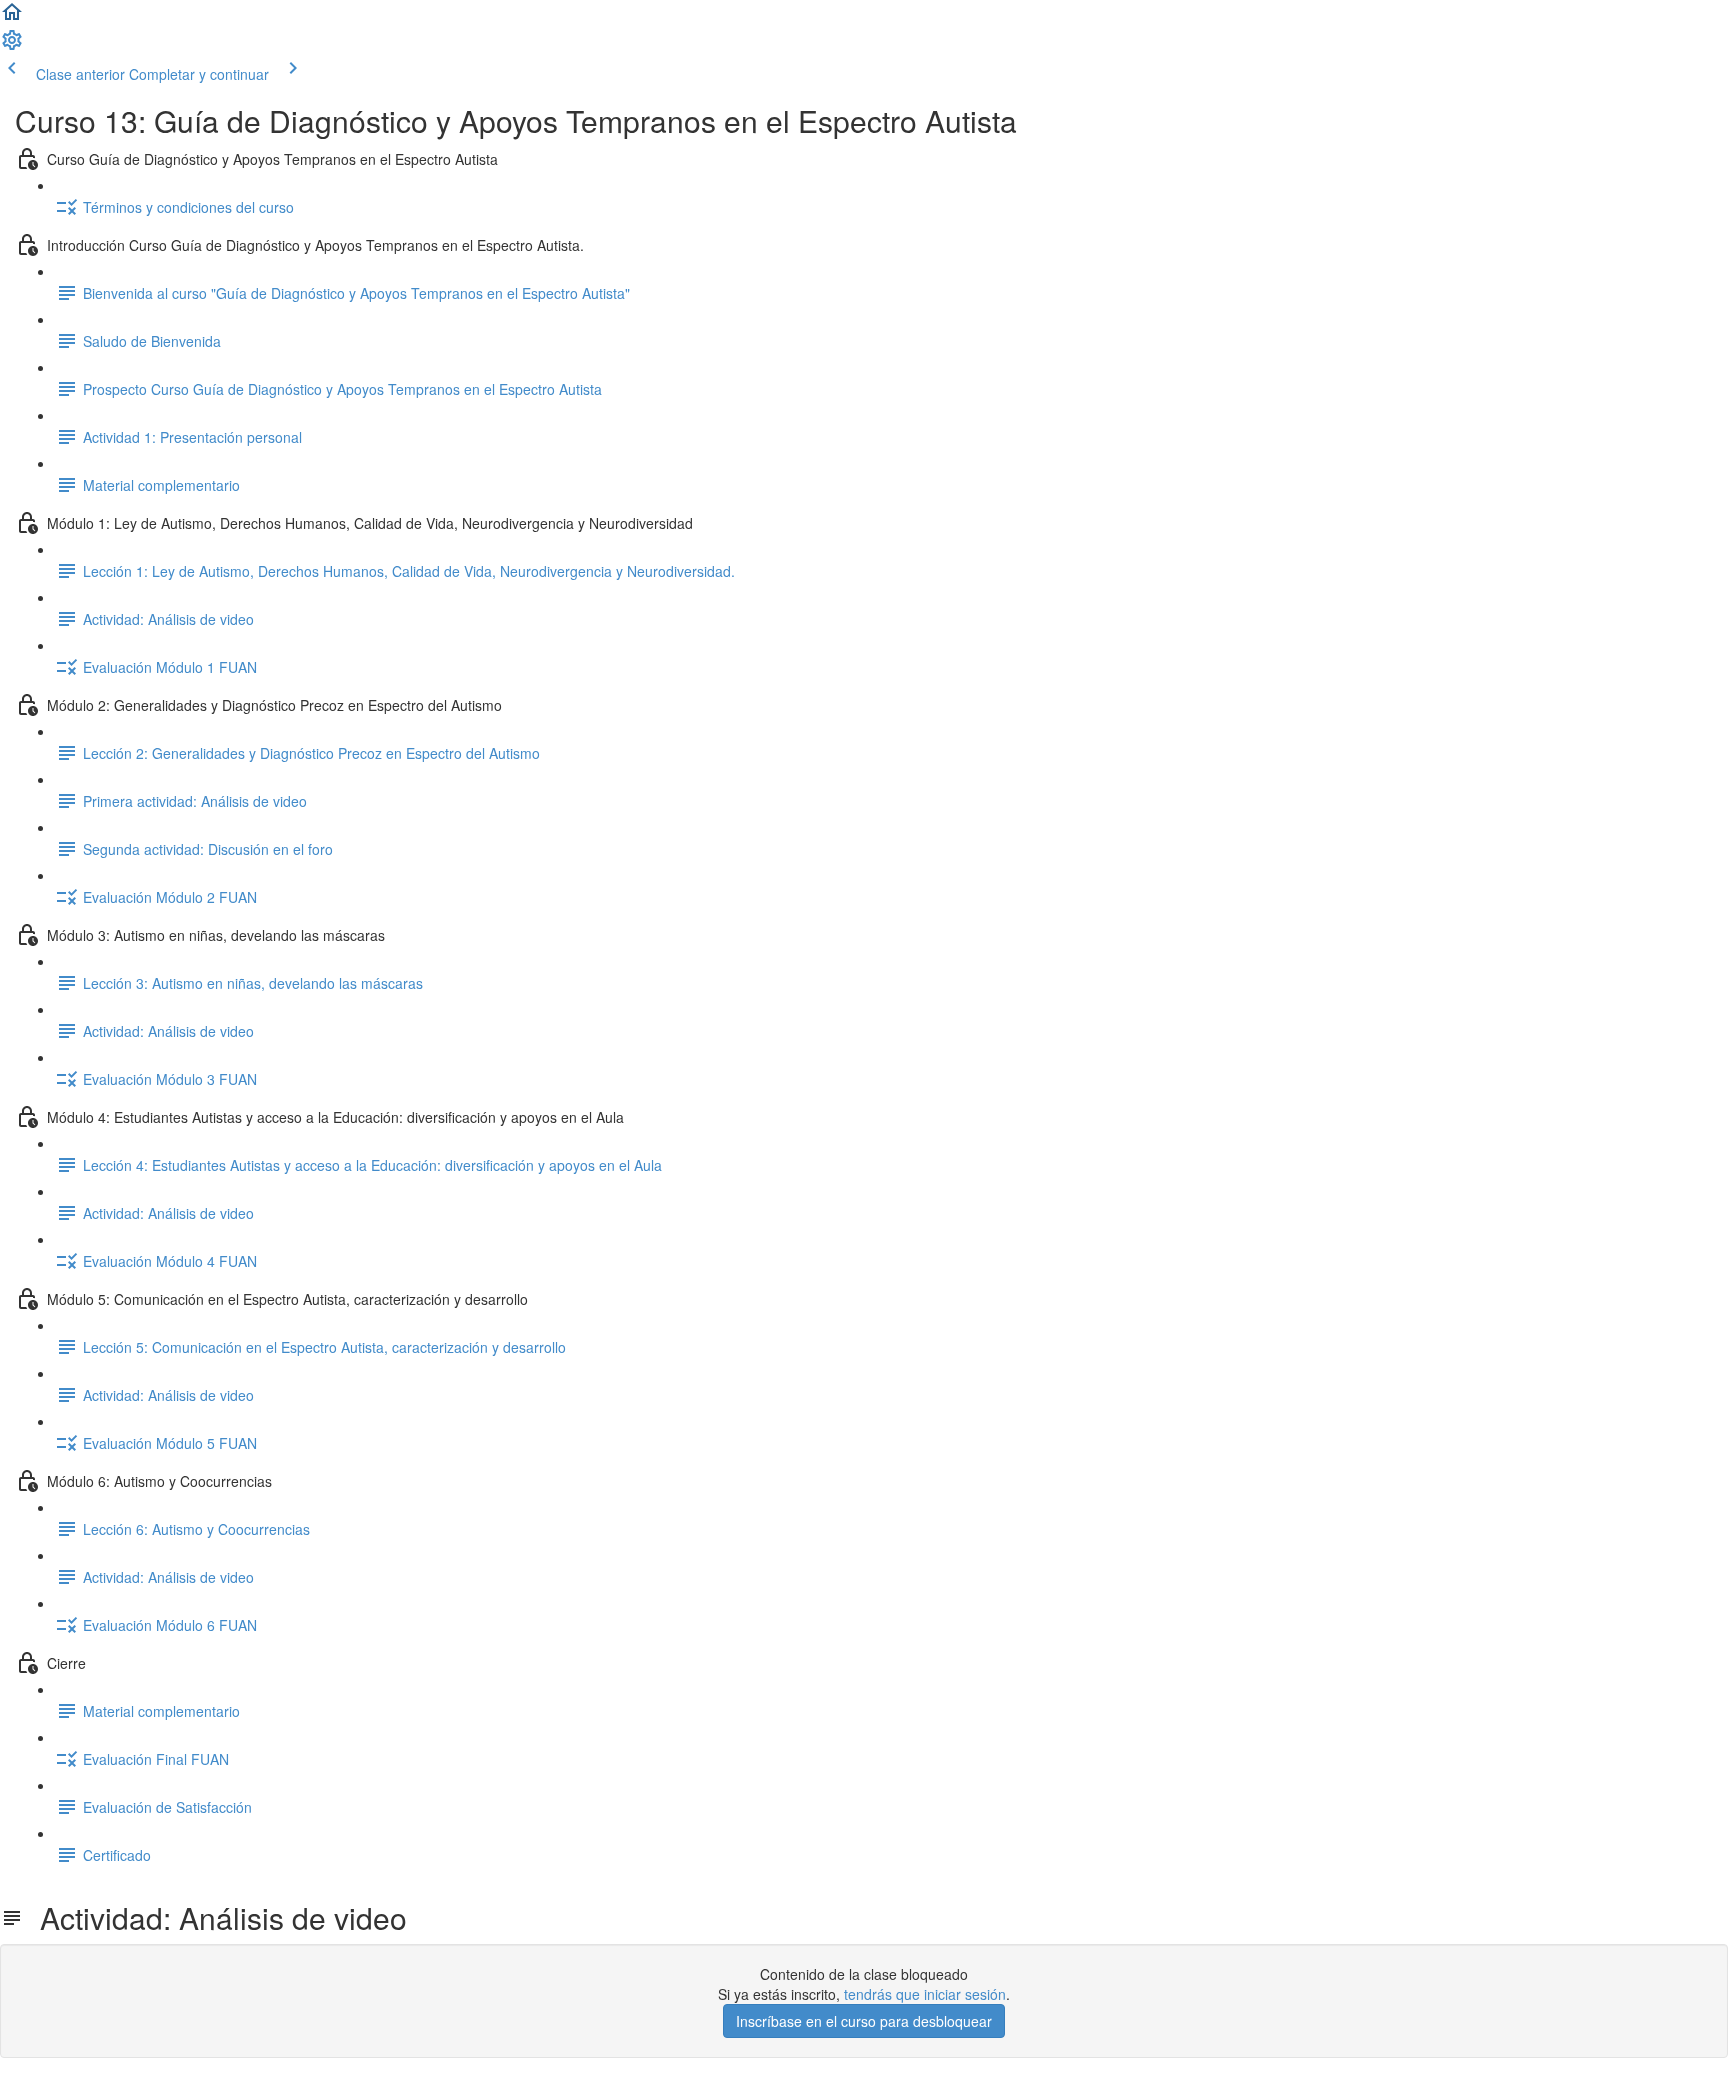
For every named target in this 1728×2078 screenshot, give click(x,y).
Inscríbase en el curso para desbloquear (864, 2021)
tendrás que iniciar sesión (925, 1994)
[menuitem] (12, 46)
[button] (12, 18)
